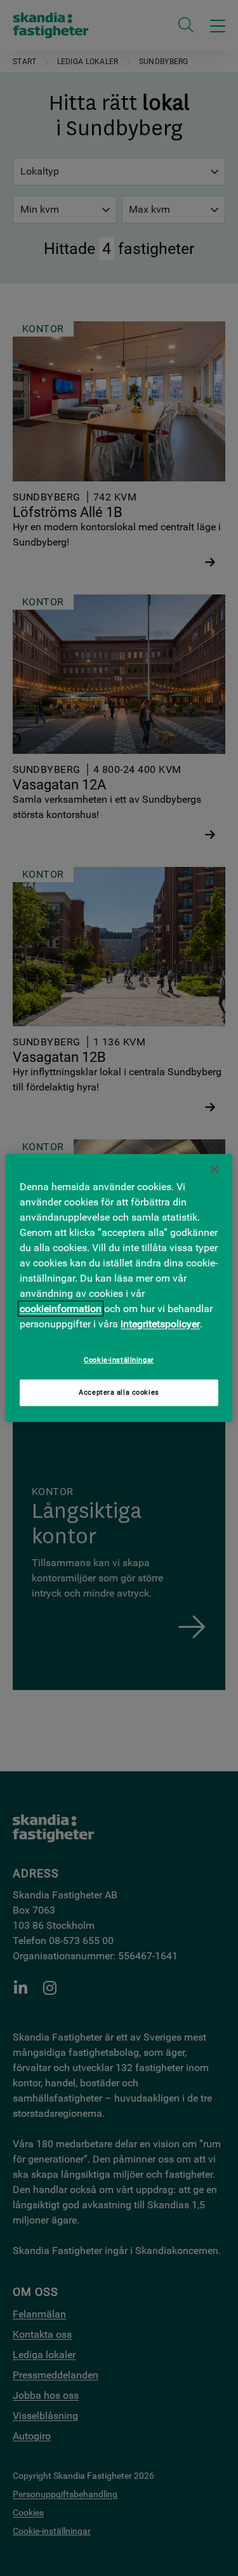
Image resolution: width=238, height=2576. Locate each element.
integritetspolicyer (160, 1324)
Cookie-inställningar (119, 1360)
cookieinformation (61, 1309)
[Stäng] (215, 1169)
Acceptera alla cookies (119, 1392)
